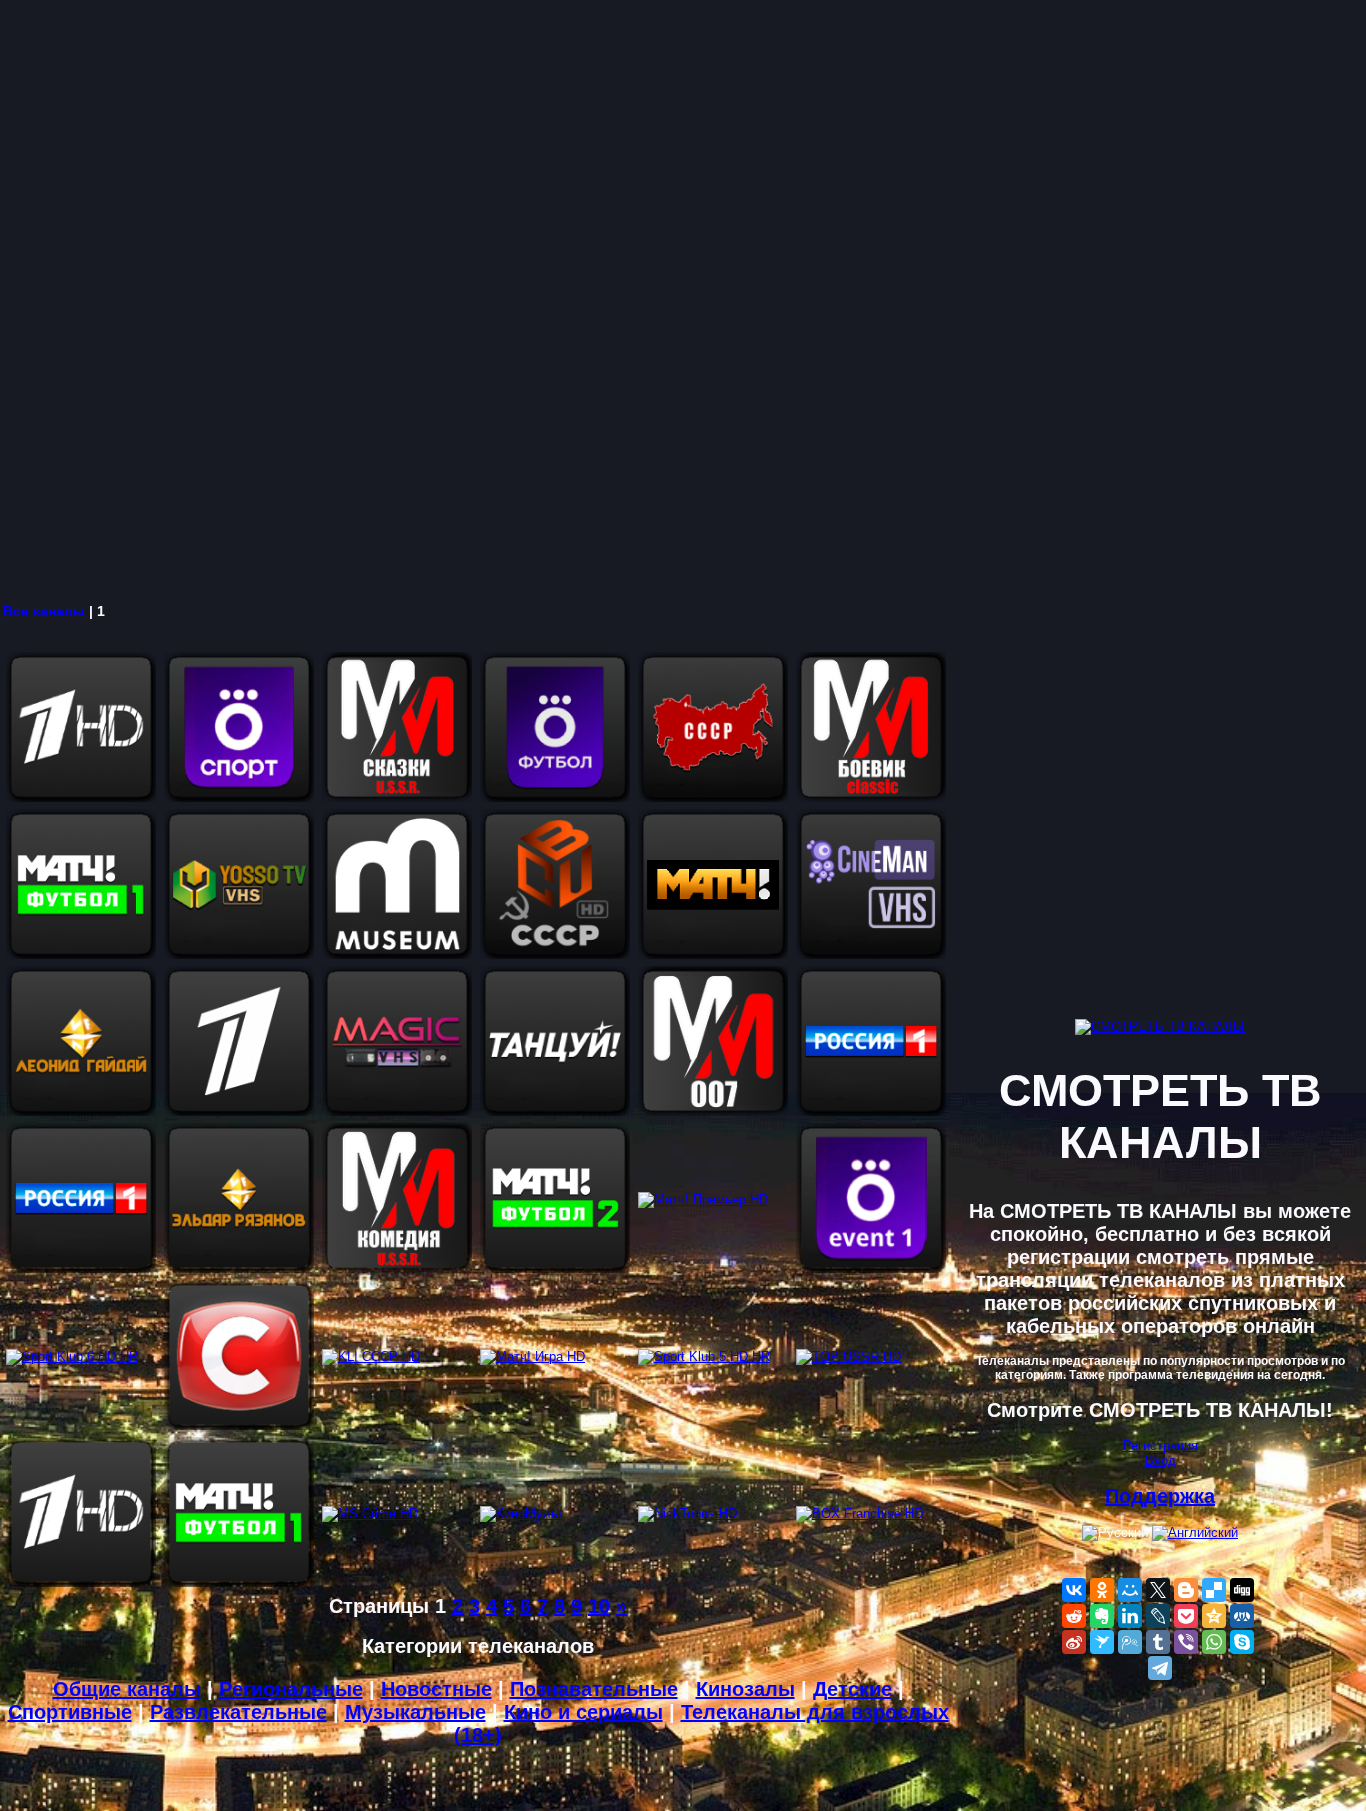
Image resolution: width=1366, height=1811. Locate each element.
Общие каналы (127, 1689)
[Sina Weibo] (1074, 1642)
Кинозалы (745, 1689)
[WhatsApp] (1214, 1642)
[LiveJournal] (1158, 1616)
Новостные (436, 1689)
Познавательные (594, 1689)
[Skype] (1242, 1642)
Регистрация (1160, 1445)
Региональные (291, 1689)
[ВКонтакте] (1074, 1590)
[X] (1158, 1590)
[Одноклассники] (1102, 1590)
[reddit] (1074, 1616)
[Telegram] (1160, 1668)
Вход (1160, 1460)
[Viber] (1186, 1642)
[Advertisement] (600, 300)
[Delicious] (1214, 1590)
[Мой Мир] (1130, 1590)
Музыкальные (415, 1712)
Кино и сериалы (583, 1712)
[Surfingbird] (1102, 1642)
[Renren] (1242, 1616)
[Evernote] (1102, 1616)
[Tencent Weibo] (1130, 1642)
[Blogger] (1186, 1590)
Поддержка (1160, 1496)
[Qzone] (1214, 1616)
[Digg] (1242, 1590)
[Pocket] (1186, 1616)
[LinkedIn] (1130, 1616)
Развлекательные (238, 1712)
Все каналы (44, 611)
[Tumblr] (1158, 1642)
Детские (852, 1689)
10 (599, 1606)
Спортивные (70, 1712)
